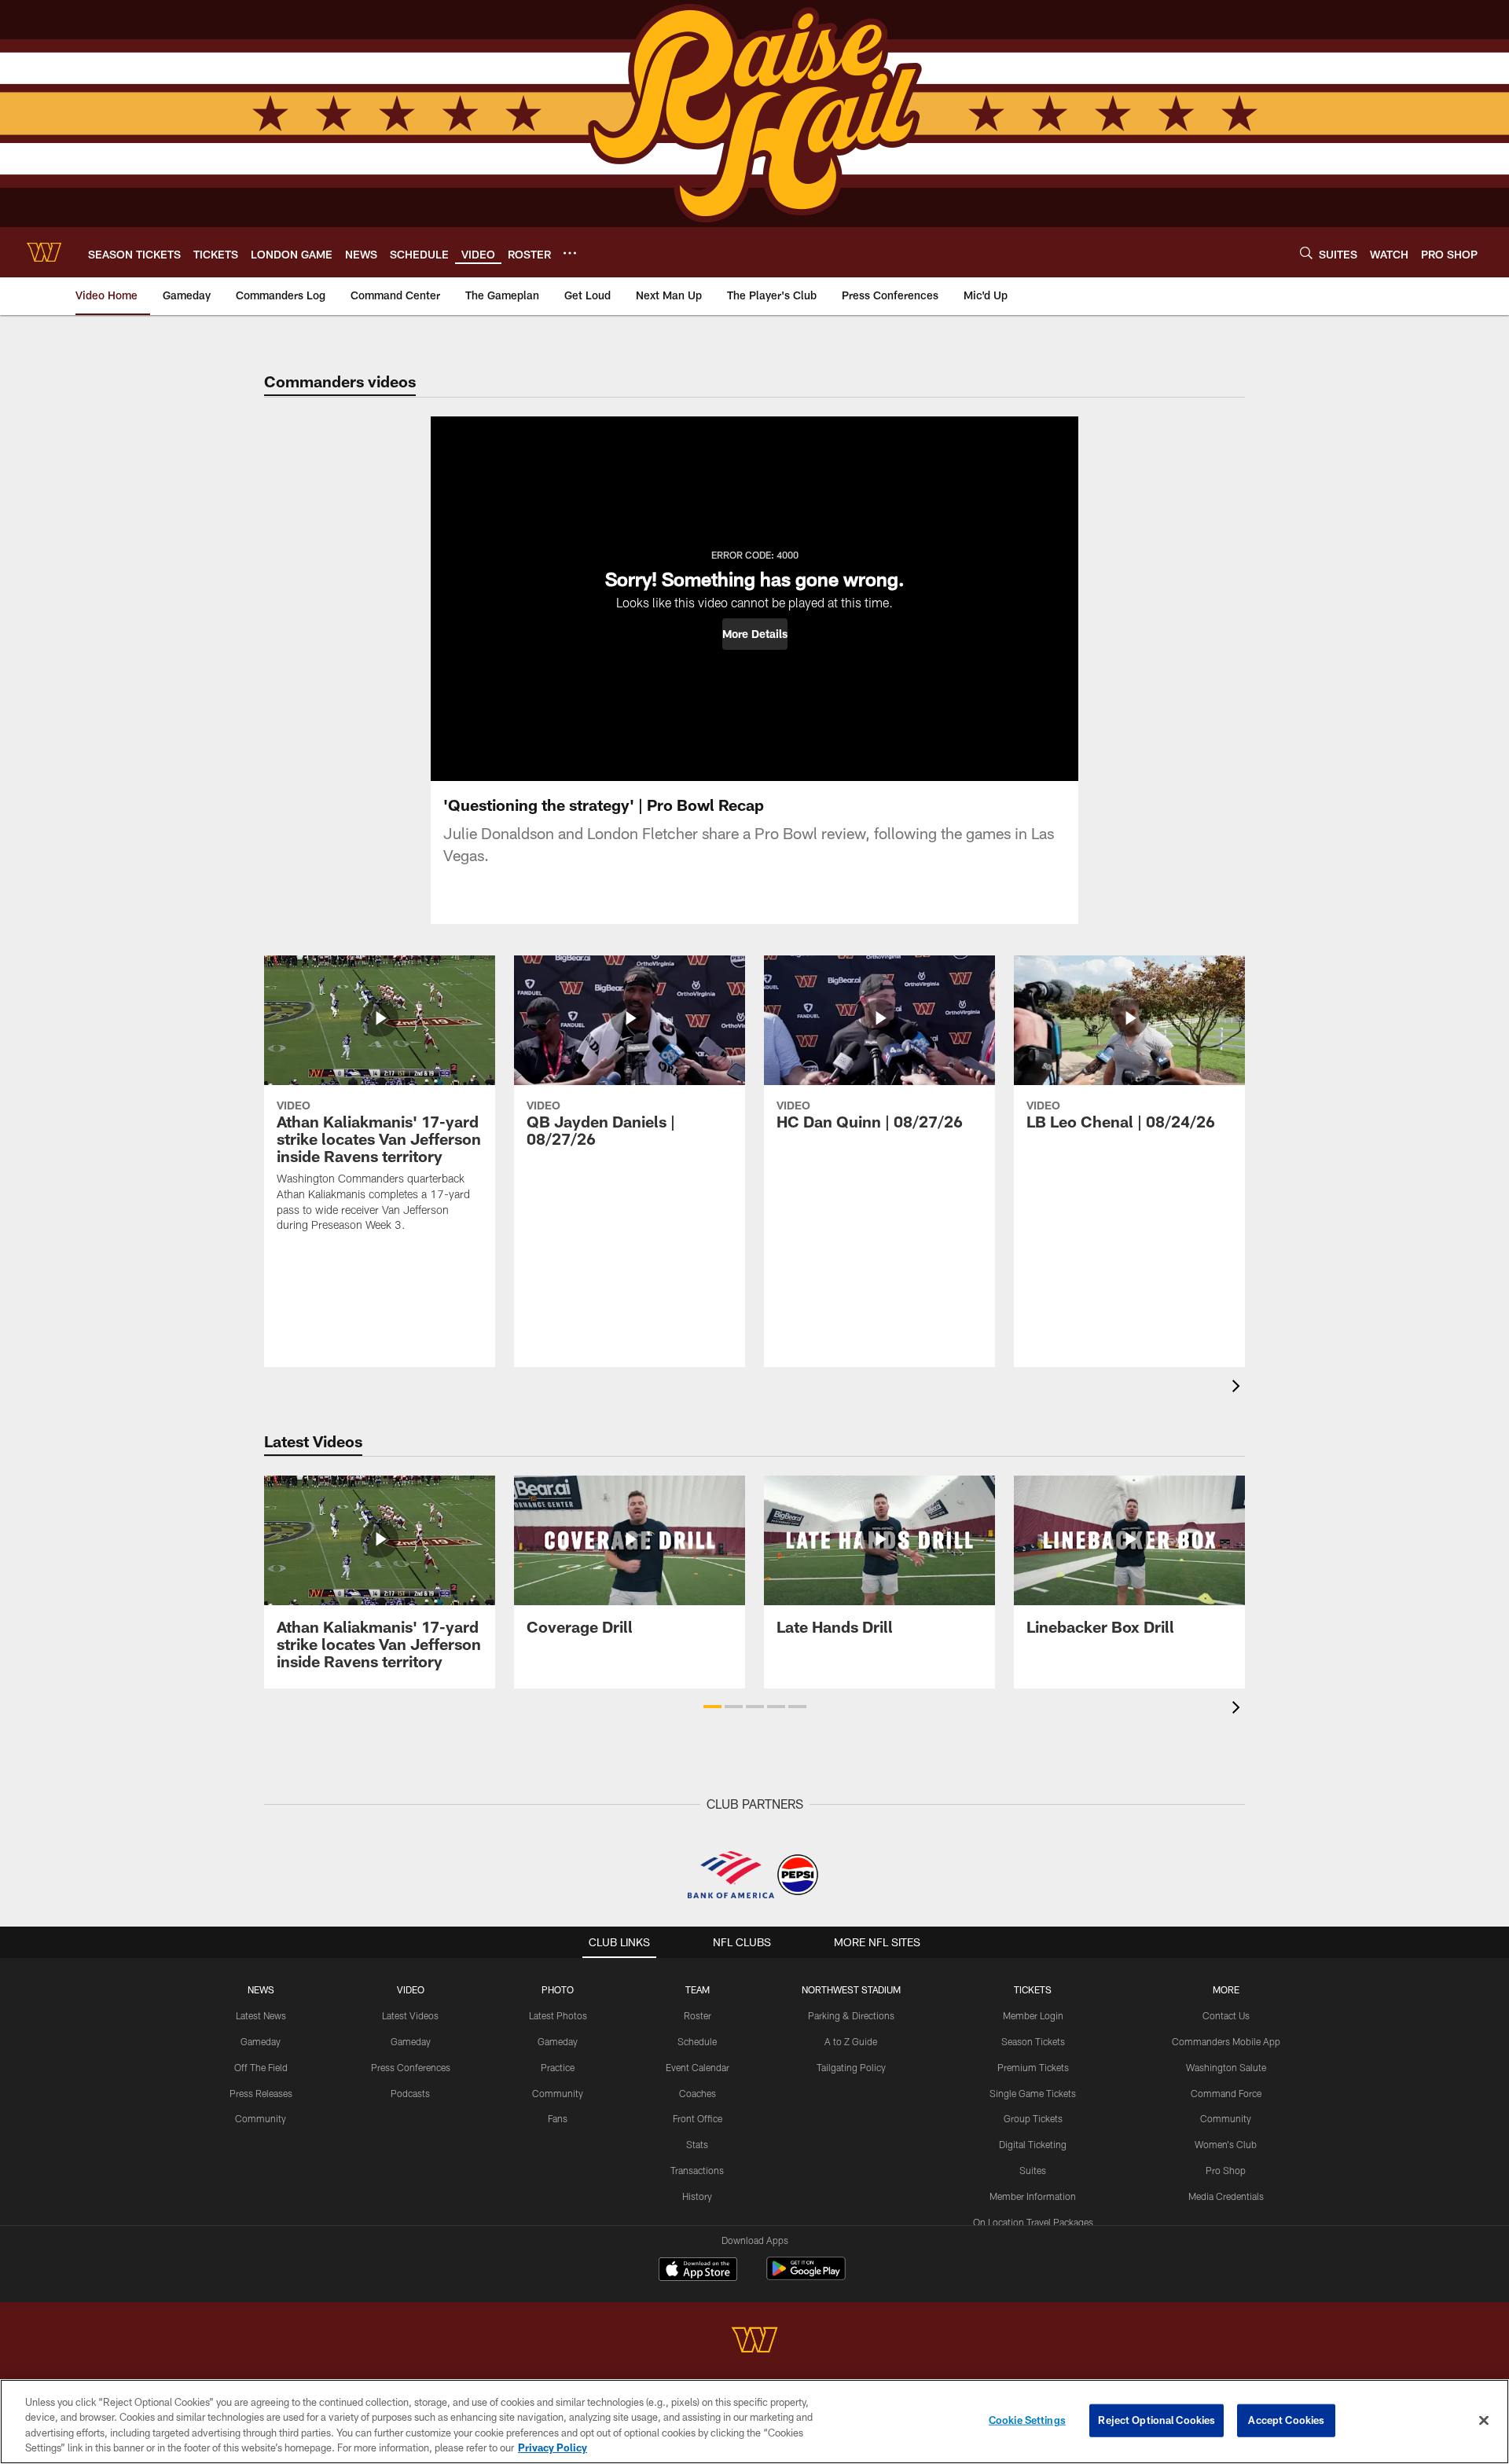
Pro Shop (1226, 2170)
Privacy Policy (553, 2447)
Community (261, 2118)
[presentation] (1239, 1388)
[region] (754, 2422)
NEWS (261, 1989)
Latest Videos (410, 2015)
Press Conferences (411, 2067)
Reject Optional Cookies (1157, 2420)
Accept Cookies (1286, 2420)
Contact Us (1226, 2015)
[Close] (1484, 2420)
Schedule (697, 2041)
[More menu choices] (570, 253)
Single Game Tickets (1033, 2093)
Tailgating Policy (851, 2067)
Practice (558, 2067)
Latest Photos (558, 2015)
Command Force (1226, 2093)
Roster (698, 2015)
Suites (1033, 2170)
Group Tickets (1033, 2118)
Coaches (698, 2093)
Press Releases (261, 2093)
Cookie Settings (1027, 2420)
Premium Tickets (1033, 2067)
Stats (697, 2144)
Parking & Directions (851, 2015)
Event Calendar (698, 2067)
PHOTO (558, 1989)
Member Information (1033, 2196)
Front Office (698, 2118)
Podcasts (410, 2093)
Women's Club (1226, 2144)
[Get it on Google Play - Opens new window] (806, 2277)
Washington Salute (1226, 2067)
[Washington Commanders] (754, 2342)
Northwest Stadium (851, 1989)
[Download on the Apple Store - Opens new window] (698, 2271)
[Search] (1306, 253)
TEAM (698, 1989)
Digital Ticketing (1033, 2144)
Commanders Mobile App (1226, 2041)
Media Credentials (1226, 2196)
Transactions (697, 2170)
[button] (755, 634)
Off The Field (261, 2067)
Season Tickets (1033, 2041)
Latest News (261, 2015)
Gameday (261, 2041)
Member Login (1033, 2015)
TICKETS (1033, 1989)
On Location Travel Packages (1033, 2222)
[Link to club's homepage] (44, 252)
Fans (558, 2118)
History (697, 2196)
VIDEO (411, 1989)
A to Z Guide (851, 2041)
